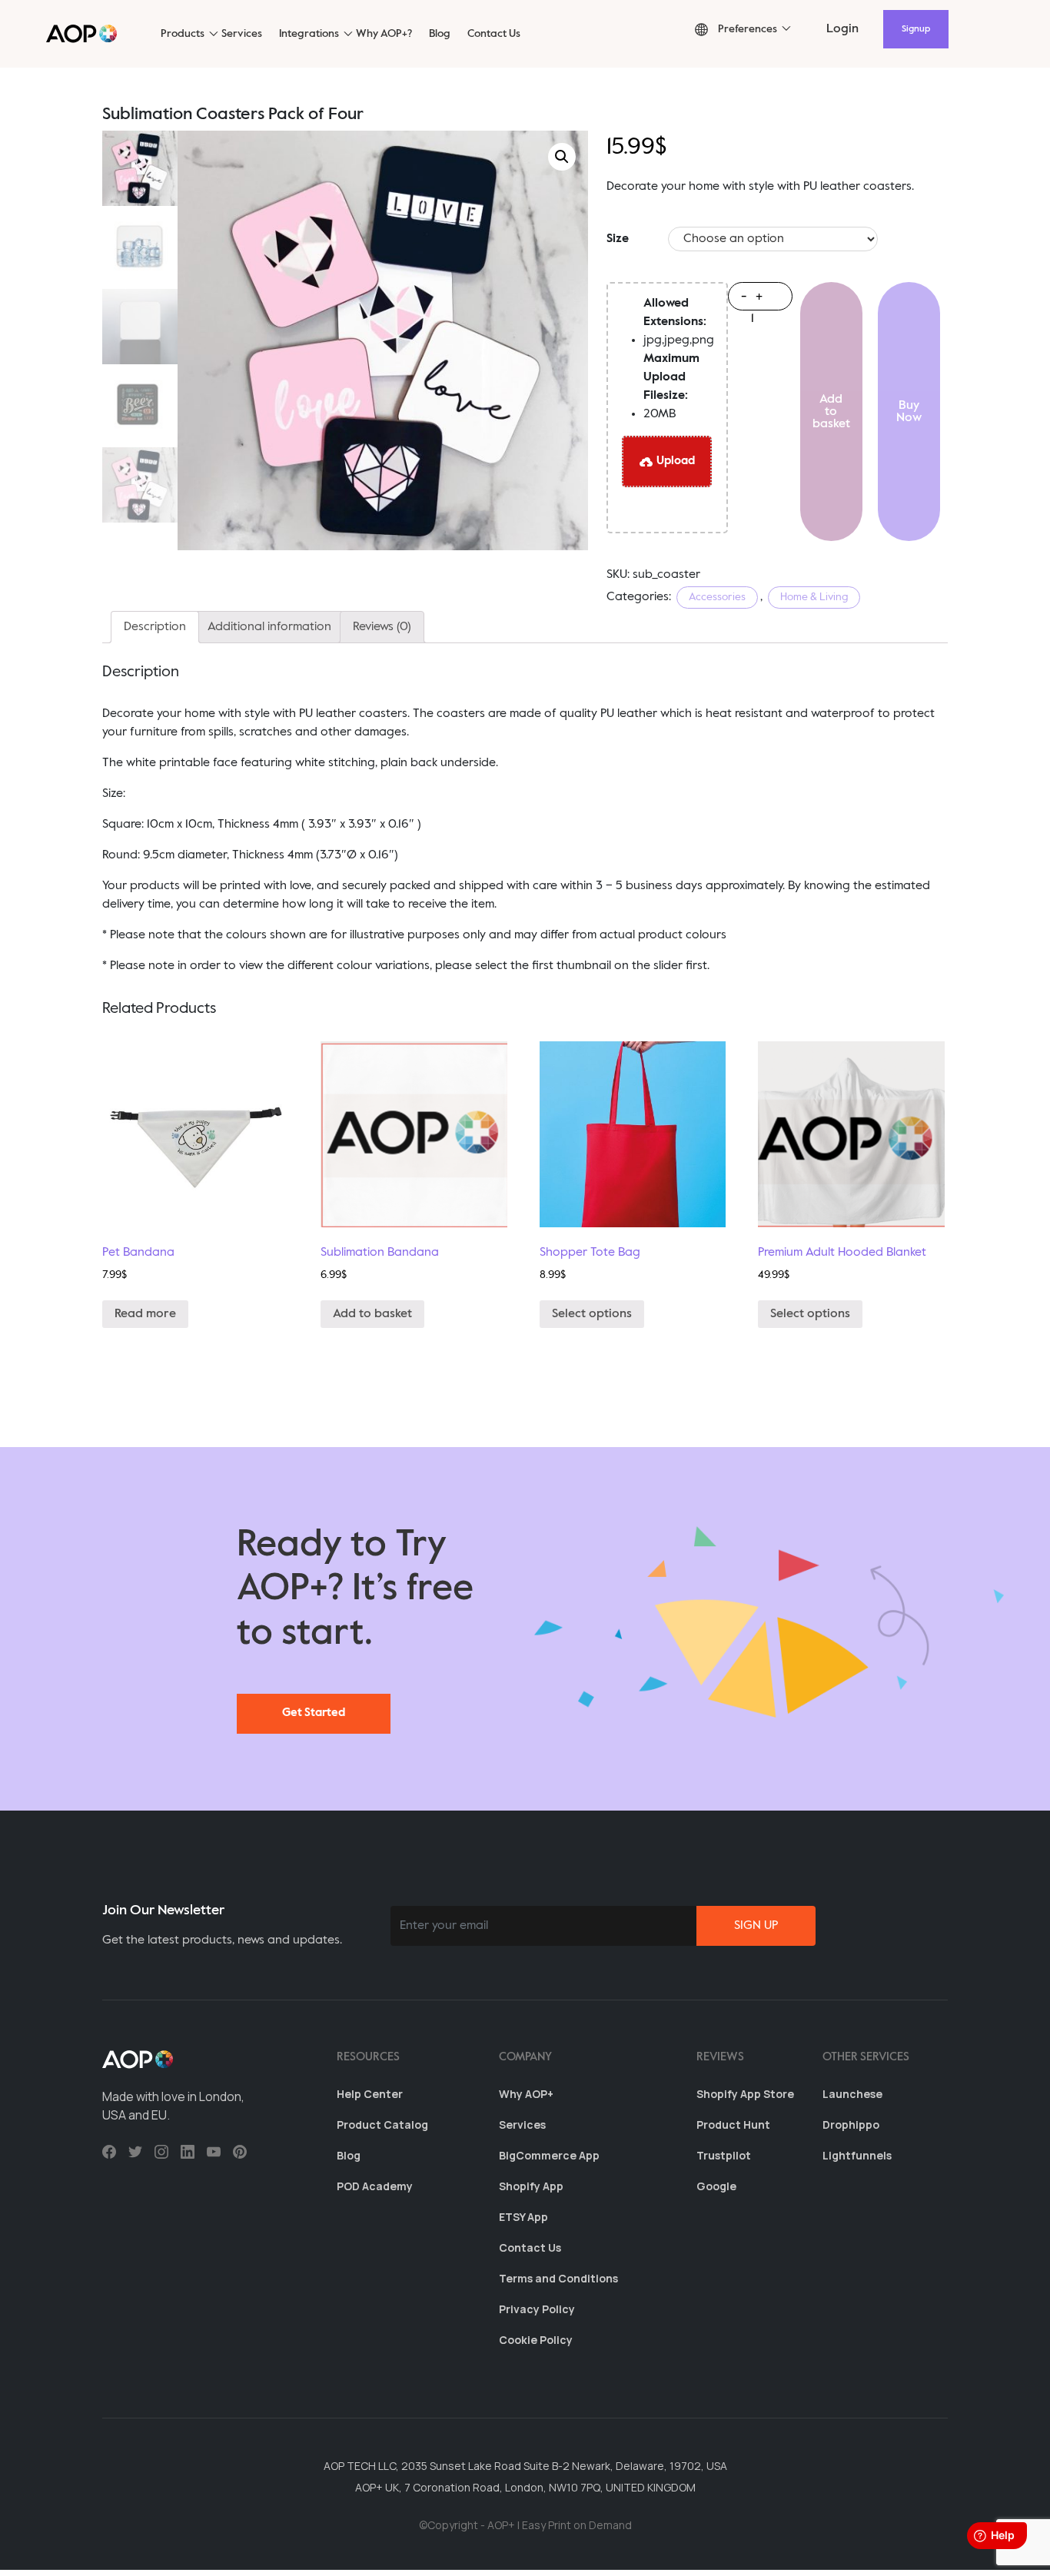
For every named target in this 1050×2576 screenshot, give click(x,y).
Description (155, 627)
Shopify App (531, 2186)
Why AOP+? (384, 34)
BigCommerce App (549, 2155)
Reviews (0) (382, 627)
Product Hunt (733, 2125)
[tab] (155, 627)
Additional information (269, 627)
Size (618, 239)
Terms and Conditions (558, 2278)
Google (716, 2186)
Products (183, 34)
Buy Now (909, 412)
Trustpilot (724, 2155)
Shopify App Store (745, 2094)
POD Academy (375, 2186)
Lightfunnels (857, 2155)
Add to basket (831, 412)
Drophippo (851, 2125)
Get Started (314, 1713)
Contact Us (494, 34)
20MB (671, 387)
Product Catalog (382, 2125)
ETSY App (523, 2217)
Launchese (852, 2094)
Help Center (370, 2094)
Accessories (717, 597)
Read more (145, 1314)
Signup (916, 29)
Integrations (309, 34)
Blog (440, 34)
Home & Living (814, 597)
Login (842, 29)
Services (242, 34)
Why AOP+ (526, 2094)
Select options (592, 1314)
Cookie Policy (536, 2340)
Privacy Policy (537, 2309)
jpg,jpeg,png (679, 322)
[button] (736, 30)
